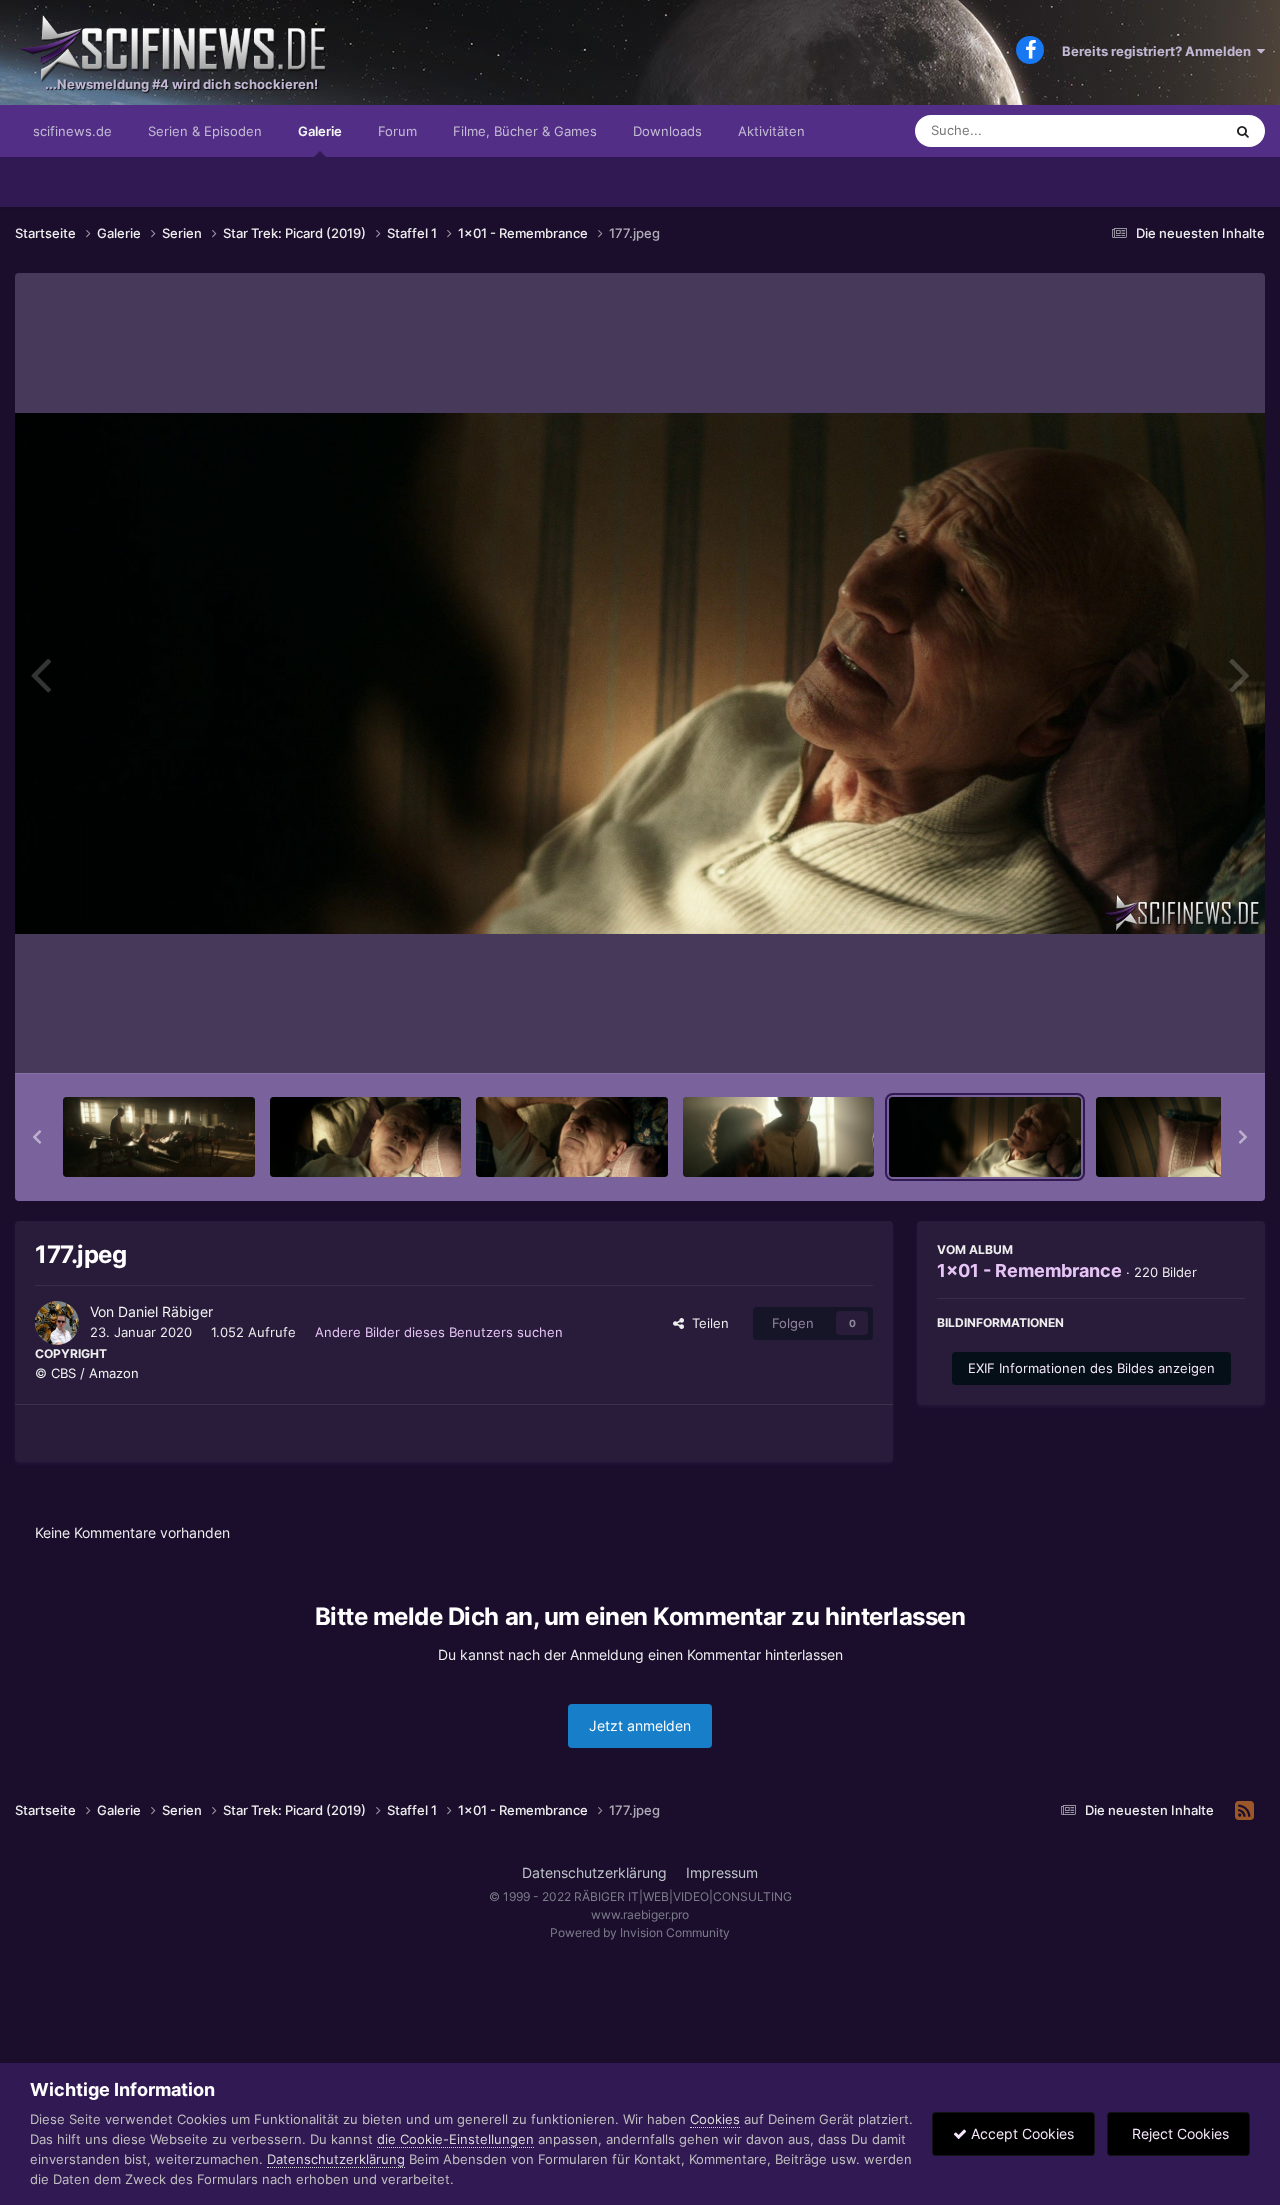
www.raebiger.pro (640, 1914)
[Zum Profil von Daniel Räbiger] (57, 1323)
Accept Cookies (1020, 2133)
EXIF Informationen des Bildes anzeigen (1091, 1368)
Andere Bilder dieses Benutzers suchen (439, 1332)
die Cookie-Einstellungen (455, 2139)
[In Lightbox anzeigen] (640, 673)
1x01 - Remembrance (1029, 1270)
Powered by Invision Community (640, 1932)
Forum (397, 131)
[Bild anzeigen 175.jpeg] (572, 1137)
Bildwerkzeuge (1174, 1037)
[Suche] (1243, 131)
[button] (37, 1137)
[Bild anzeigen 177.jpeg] (985, 1137)
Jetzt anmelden (640, 1725)
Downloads (667, 131)
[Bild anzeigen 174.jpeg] (366, 1137)
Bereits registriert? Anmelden (1159, 51)
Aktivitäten (771, 131)
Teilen (706, 1323)
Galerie (320, 131)
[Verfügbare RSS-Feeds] (1244, 1811)
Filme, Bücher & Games (525, 131)
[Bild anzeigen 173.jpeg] (159, 1137)
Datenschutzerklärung (594, 1872)
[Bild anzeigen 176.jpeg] (779, 1137)
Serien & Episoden (205, 131)
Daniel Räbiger (165, 1311)
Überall (1174, 130)
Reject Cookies (1178, 2133)
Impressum (722, 1872)
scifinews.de (72, 131)
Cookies (715, 2119)
